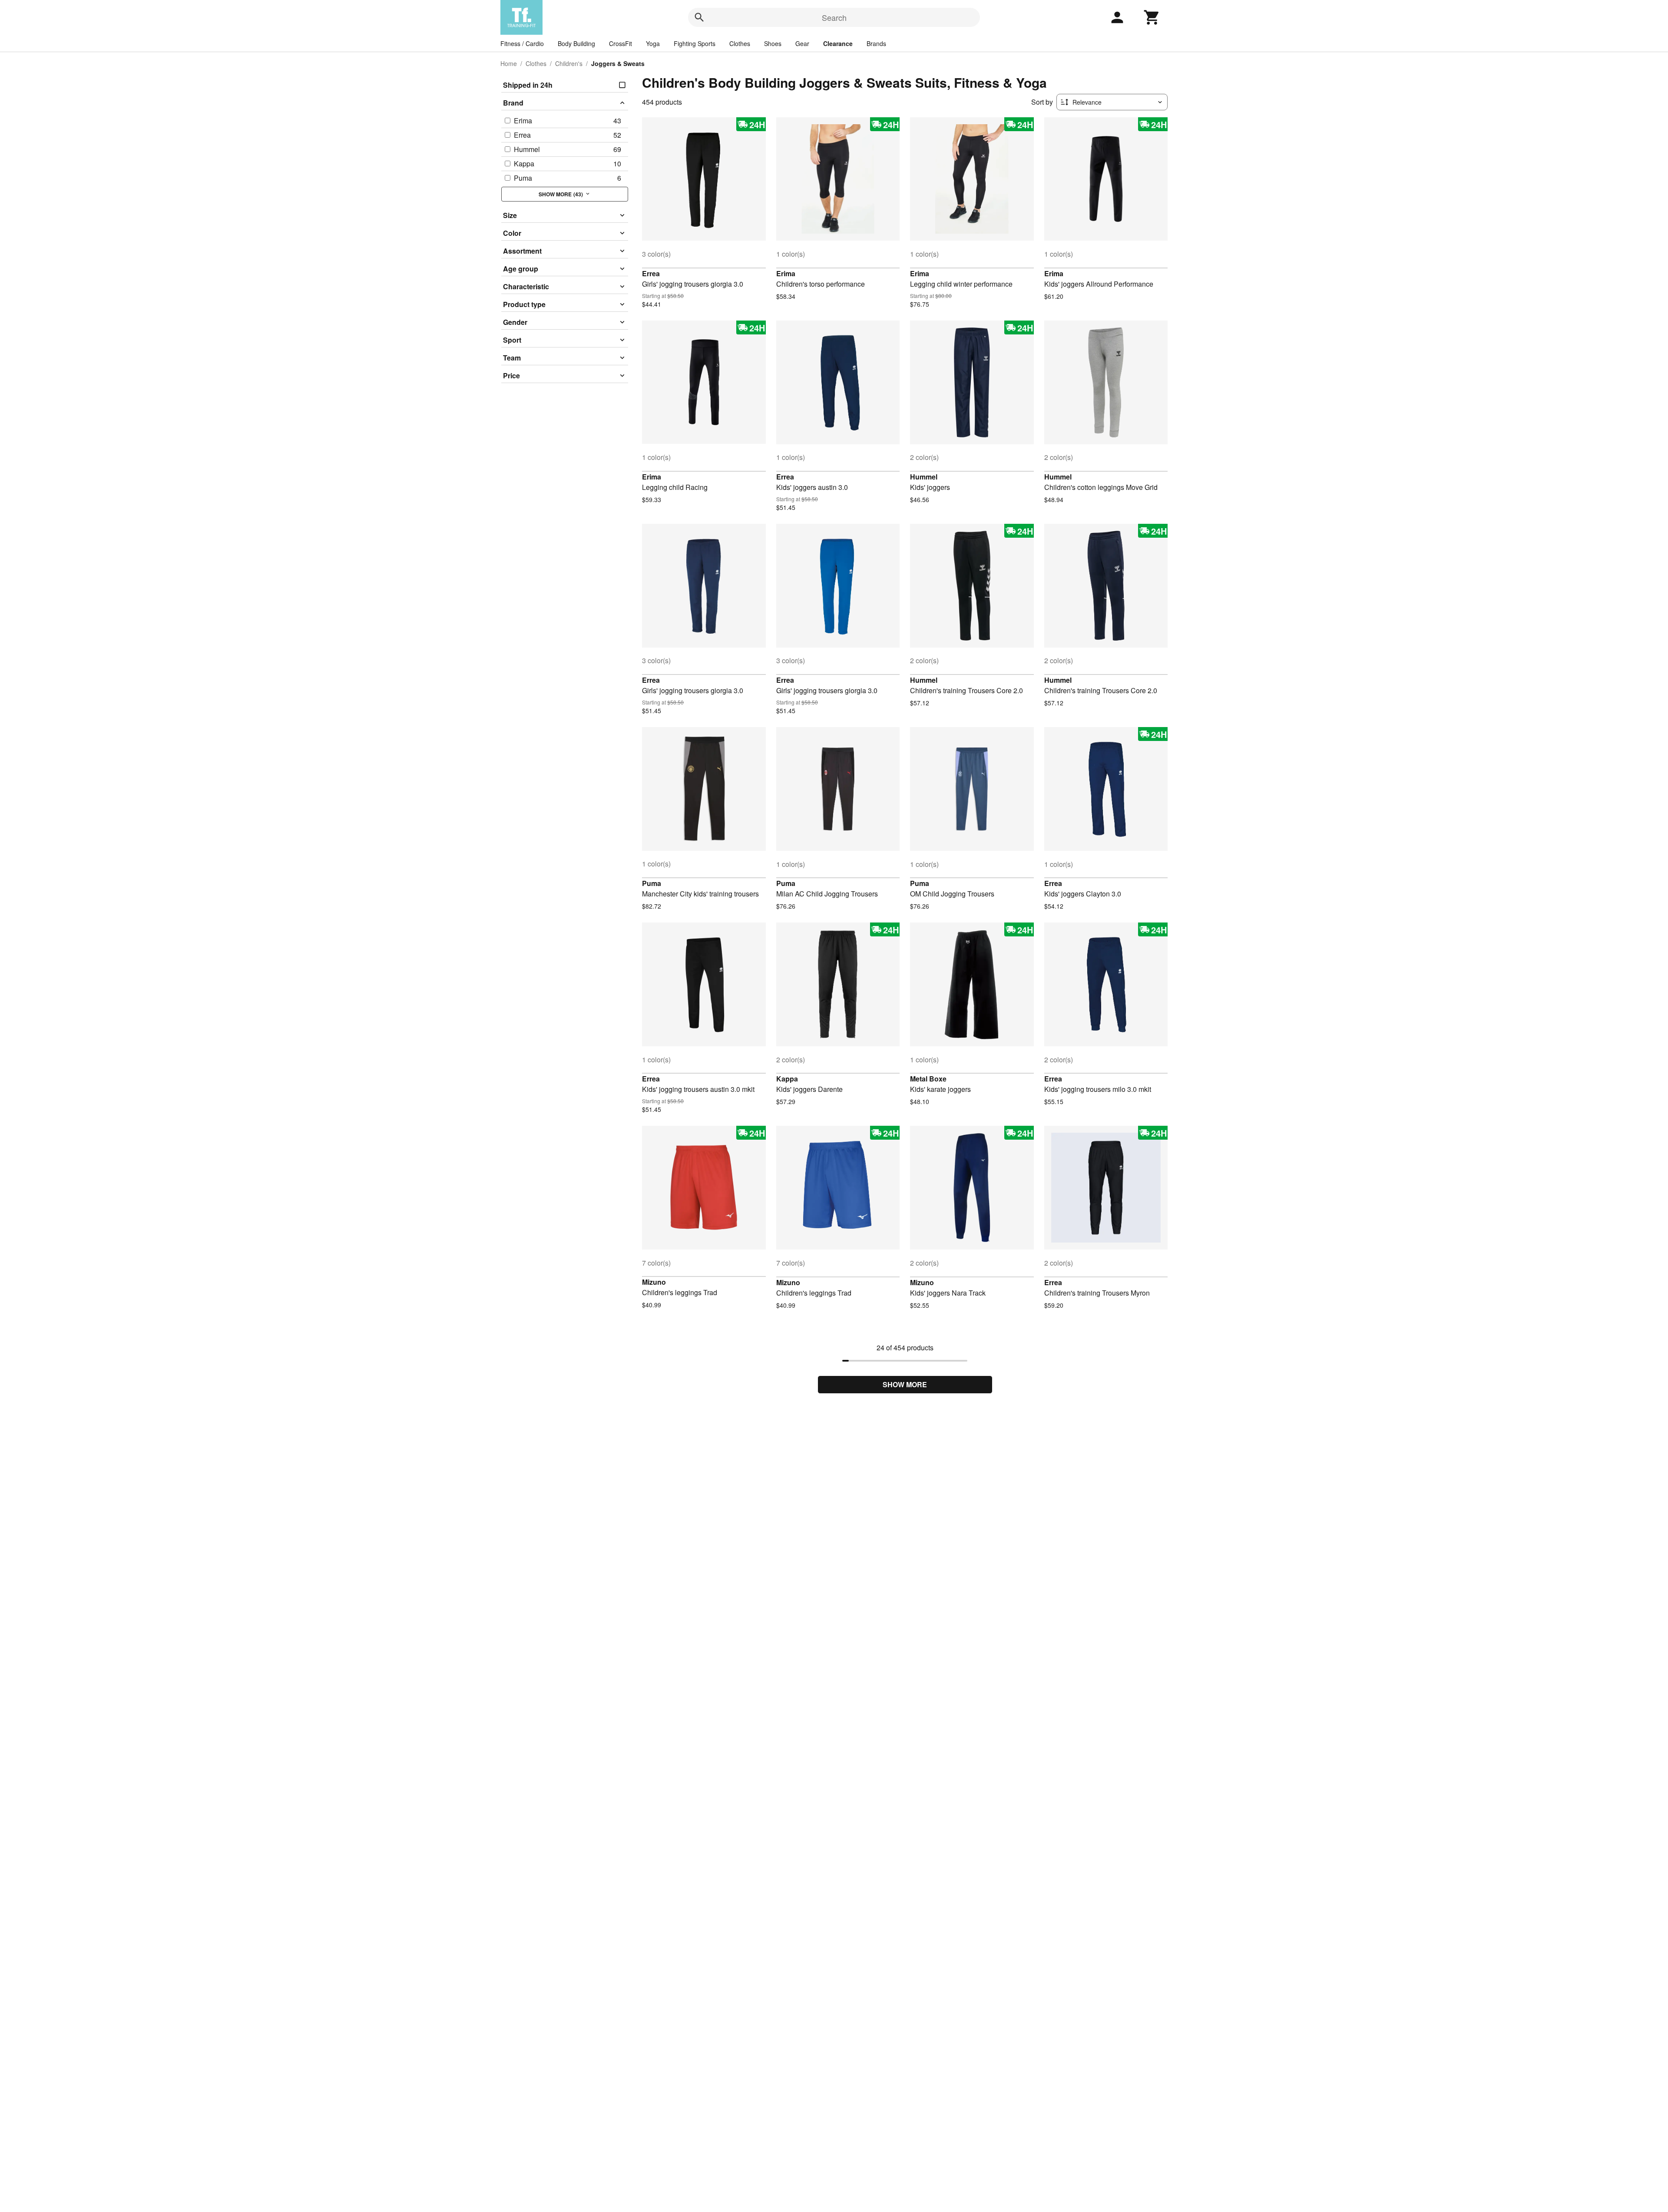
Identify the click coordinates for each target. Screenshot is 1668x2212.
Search (834, 17)
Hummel (924, 477)
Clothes (740, 43)
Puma (652, 883)
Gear (802, 43)
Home (509, 63)
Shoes (773, 43)
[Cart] (1152, 17)
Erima (786, 273)
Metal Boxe (928, 1079)
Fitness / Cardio (522, 43)
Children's (569, 63)
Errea (651, 273)
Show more (905, 1384)
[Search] (699, 17)
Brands (876, 43)
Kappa (787, 1079)
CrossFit (621, 43)
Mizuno (654, 1282)
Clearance (838, 43)
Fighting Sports (695, 43)
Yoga (653, 43)
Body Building (576, 43)
